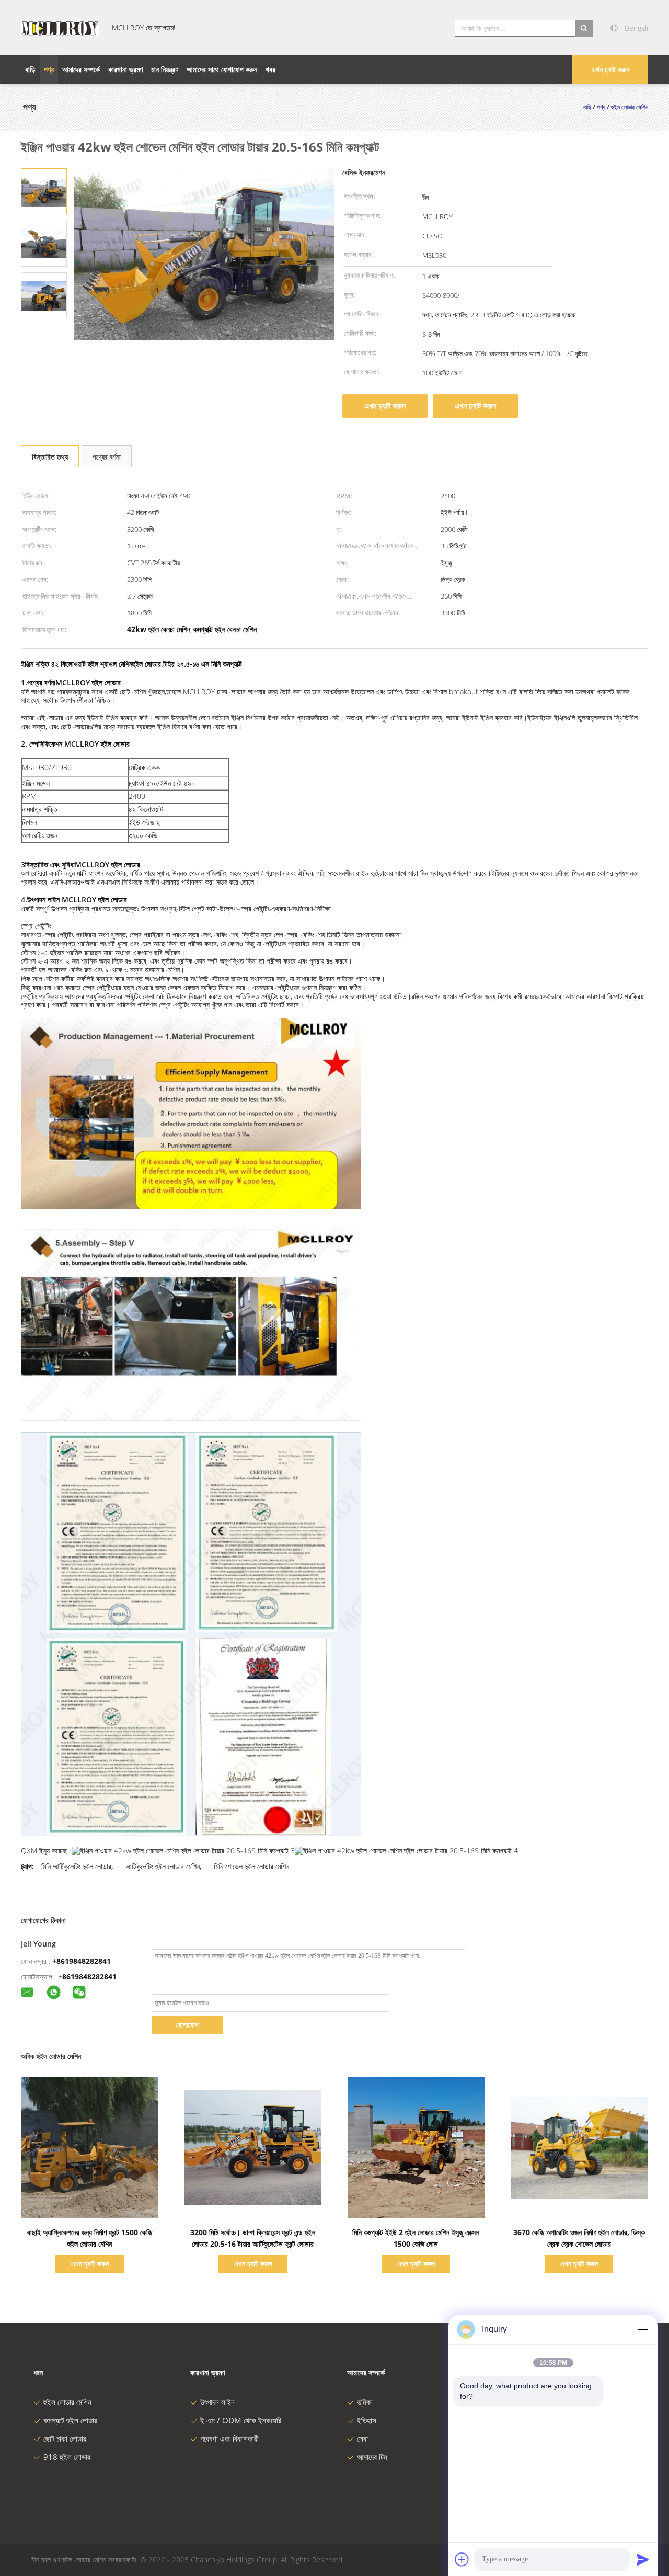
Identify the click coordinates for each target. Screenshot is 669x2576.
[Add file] (462, 2559)
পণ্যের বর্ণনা (107, 457)
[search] (584, 28)
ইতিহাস (367, 2420)
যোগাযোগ (187, 2025)
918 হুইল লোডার (67, 2457)
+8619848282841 (82, 1961)
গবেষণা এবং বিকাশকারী (229, 2438)
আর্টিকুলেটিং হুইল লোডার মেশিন (163, 1866)
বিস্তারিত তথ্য (50, 457)
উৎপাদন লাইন (217, 2402)
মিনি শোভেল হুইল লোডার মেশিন (251, 1866)
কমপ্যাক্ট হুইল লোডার (70, 2420)
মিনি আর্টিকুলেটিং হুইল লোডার (76, 1866)
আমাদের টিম (372, 2457)
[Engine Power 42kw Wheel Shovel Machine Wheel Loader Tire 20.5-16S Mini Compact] (44, 191)
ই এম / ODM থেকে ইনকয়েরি (241, 2420)
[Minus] (643, 2329)
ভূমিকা (365, 2402)
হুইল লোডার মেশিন (67, 2402)
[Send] (643, 2559)
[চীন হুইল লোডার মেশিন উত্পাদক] (60, 28)
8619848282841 (89, 1977)
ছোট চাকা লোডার (65, 2438)
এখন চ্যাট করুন (610, 69)
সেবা (362, 2438)
